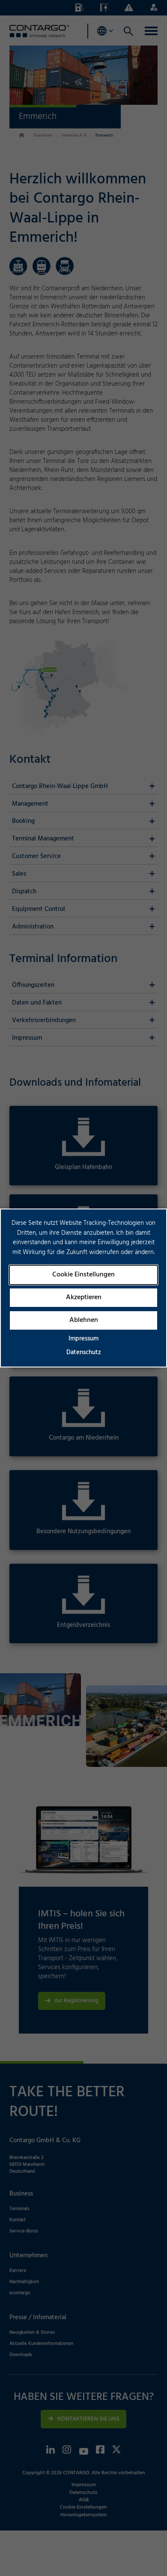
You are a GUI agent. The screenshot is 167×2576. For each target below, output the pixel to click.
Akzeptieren (84, 1297)
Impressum (83, 1339)
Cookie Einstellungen (83, 1275)
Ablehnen (84, 1320)
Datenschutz (84, 1352)
